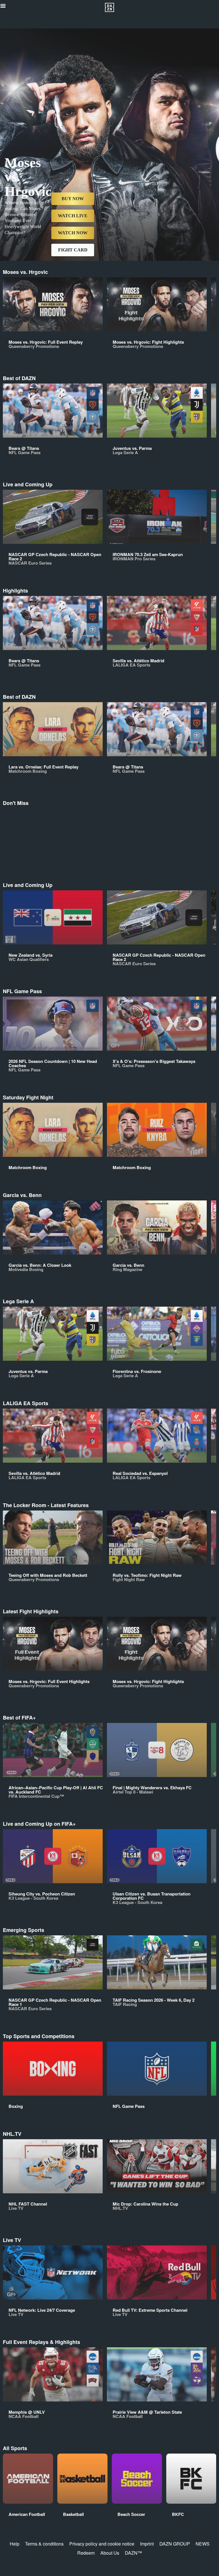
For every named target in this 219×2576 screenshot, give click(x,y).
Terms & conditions (44, 2544)
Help (15, 2544)
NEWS (203, 2544)
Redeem (86, 2553)
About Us (110, 2553)
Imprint (147, 2544)
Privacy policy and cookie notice (102, 2544)
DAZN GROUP (175, 2544)
